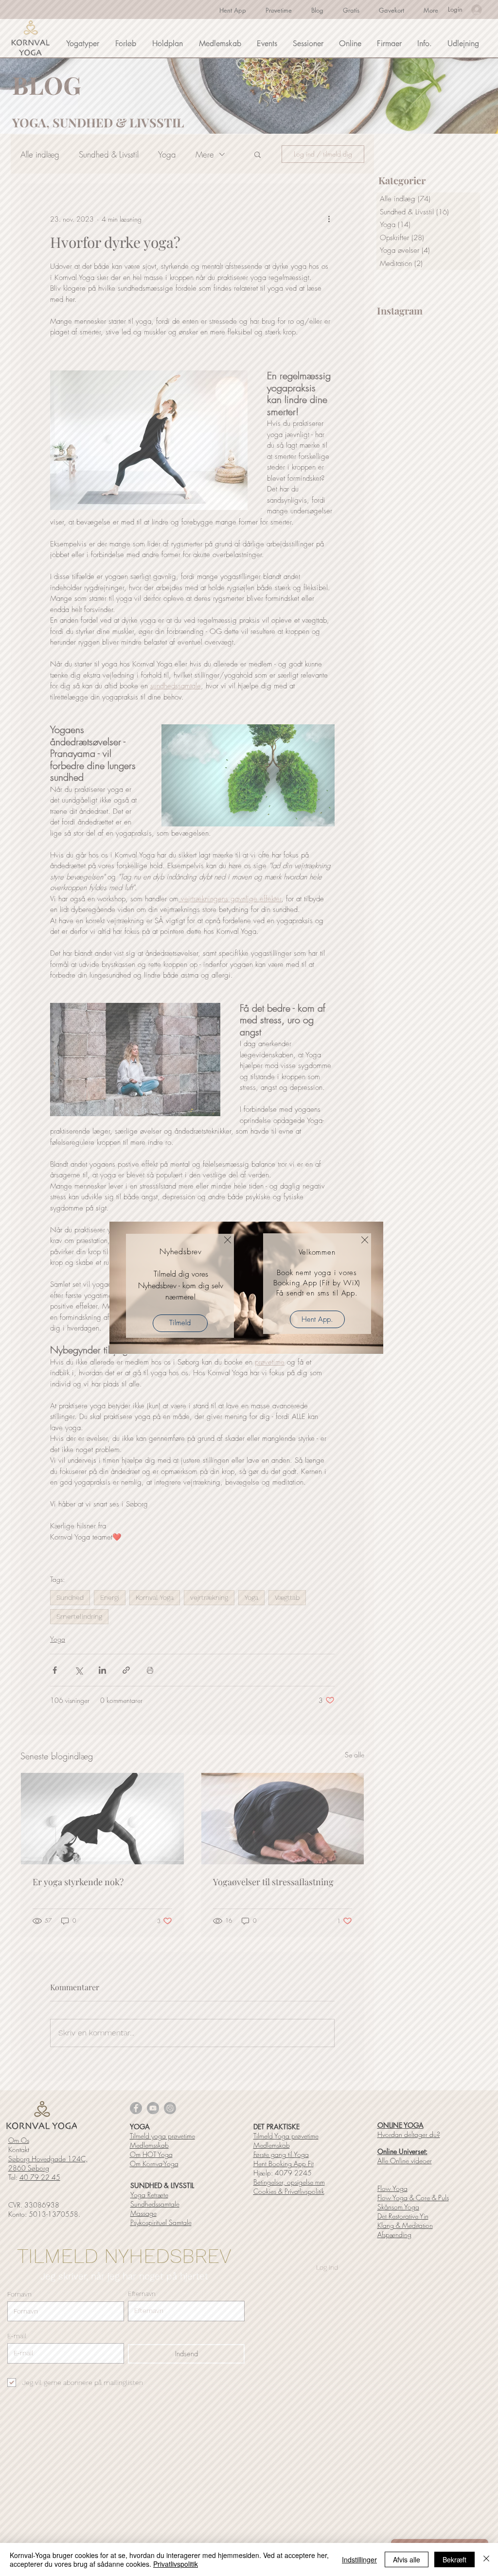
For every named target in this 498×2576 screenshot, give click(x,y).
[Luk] (486, 2559)
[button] (228, 1240)
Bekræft (454, 2559)
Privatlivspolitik (176, 2564)
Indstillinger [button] (359, 2559)
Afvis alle (407, 2559)
